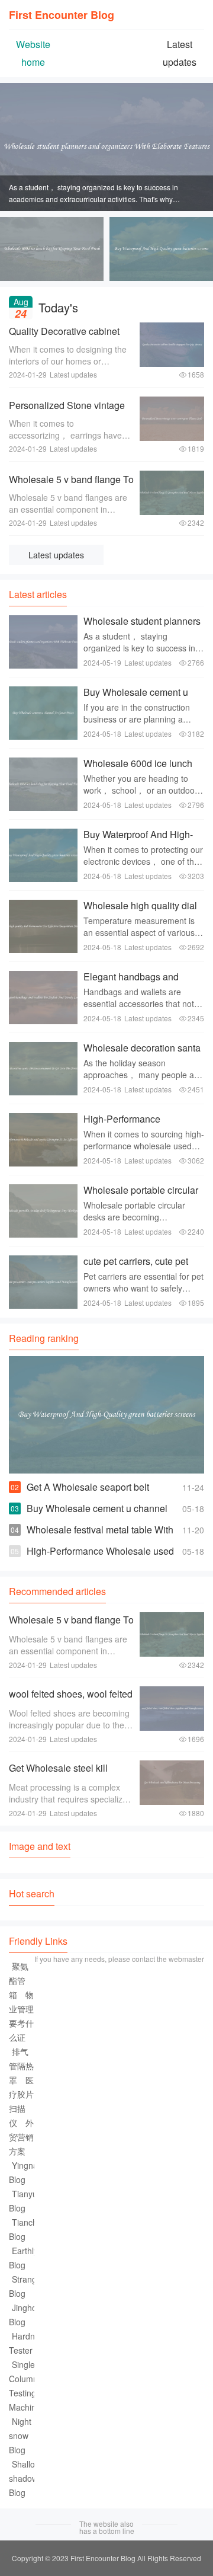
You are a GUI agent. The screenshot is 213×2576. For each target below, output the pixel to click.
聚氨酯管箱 (19, 1980)
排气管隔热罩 (21, 2066)
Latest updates (56, 555)
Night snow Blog (20, 2436)
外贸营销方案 (21, 2137)
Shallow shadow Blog (25, 2478)
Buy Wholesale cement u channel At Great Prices (136, 698)
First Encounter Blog (62, 15)
